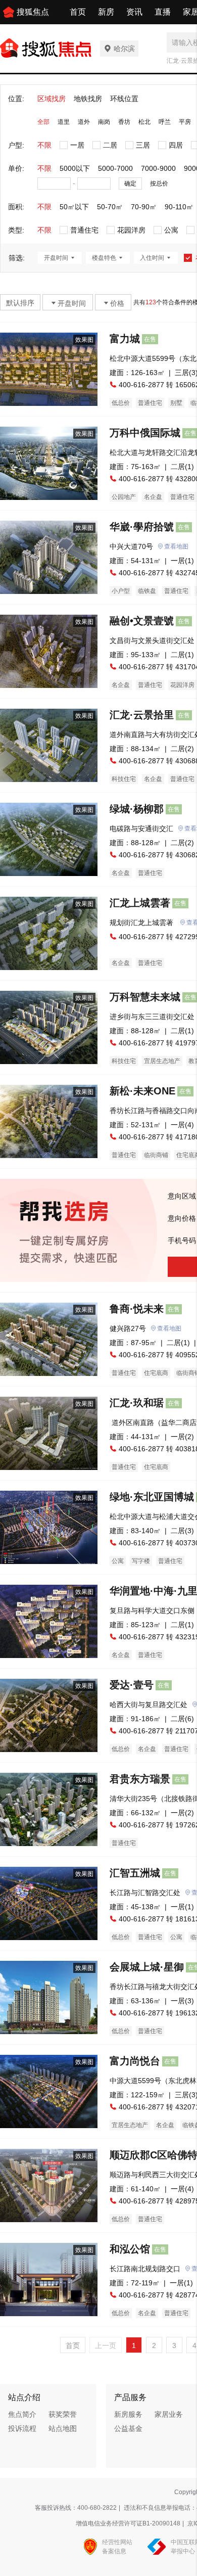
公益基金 (128, 2428)
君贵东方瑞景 (140, 1779)
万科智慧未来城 (145, 997)
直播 (163, 12)
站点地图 (63, 2428)
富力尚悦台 (135, 2061)
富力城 (125, 339)
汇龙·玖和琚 (137, 1403)
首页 (78, 12)
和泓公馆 (130, 2249)
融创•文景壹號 (142, 621)
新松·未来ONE (142, 1091)
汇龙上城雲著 (140, 903)
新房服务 (128, 2414)
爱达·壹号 (132, 1685)
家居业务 (169, 2414)
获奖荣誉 (63, 2414)
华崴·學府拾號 (142, 527)
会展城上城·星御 (147, 1967)
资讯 (134, 12)
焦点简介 (22, 2414)
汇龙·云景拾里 (142, 715)
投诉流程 (22, 2428)
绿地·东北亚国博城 (152, 1497)
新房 (106, 12)
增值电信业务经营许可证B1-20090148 (128, 2523)
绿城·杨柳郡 (137, 809)
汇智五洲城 (135, 1873)
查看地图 (176, 546)
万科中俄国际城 (145, 433)
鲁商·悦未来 (137, 1309)
